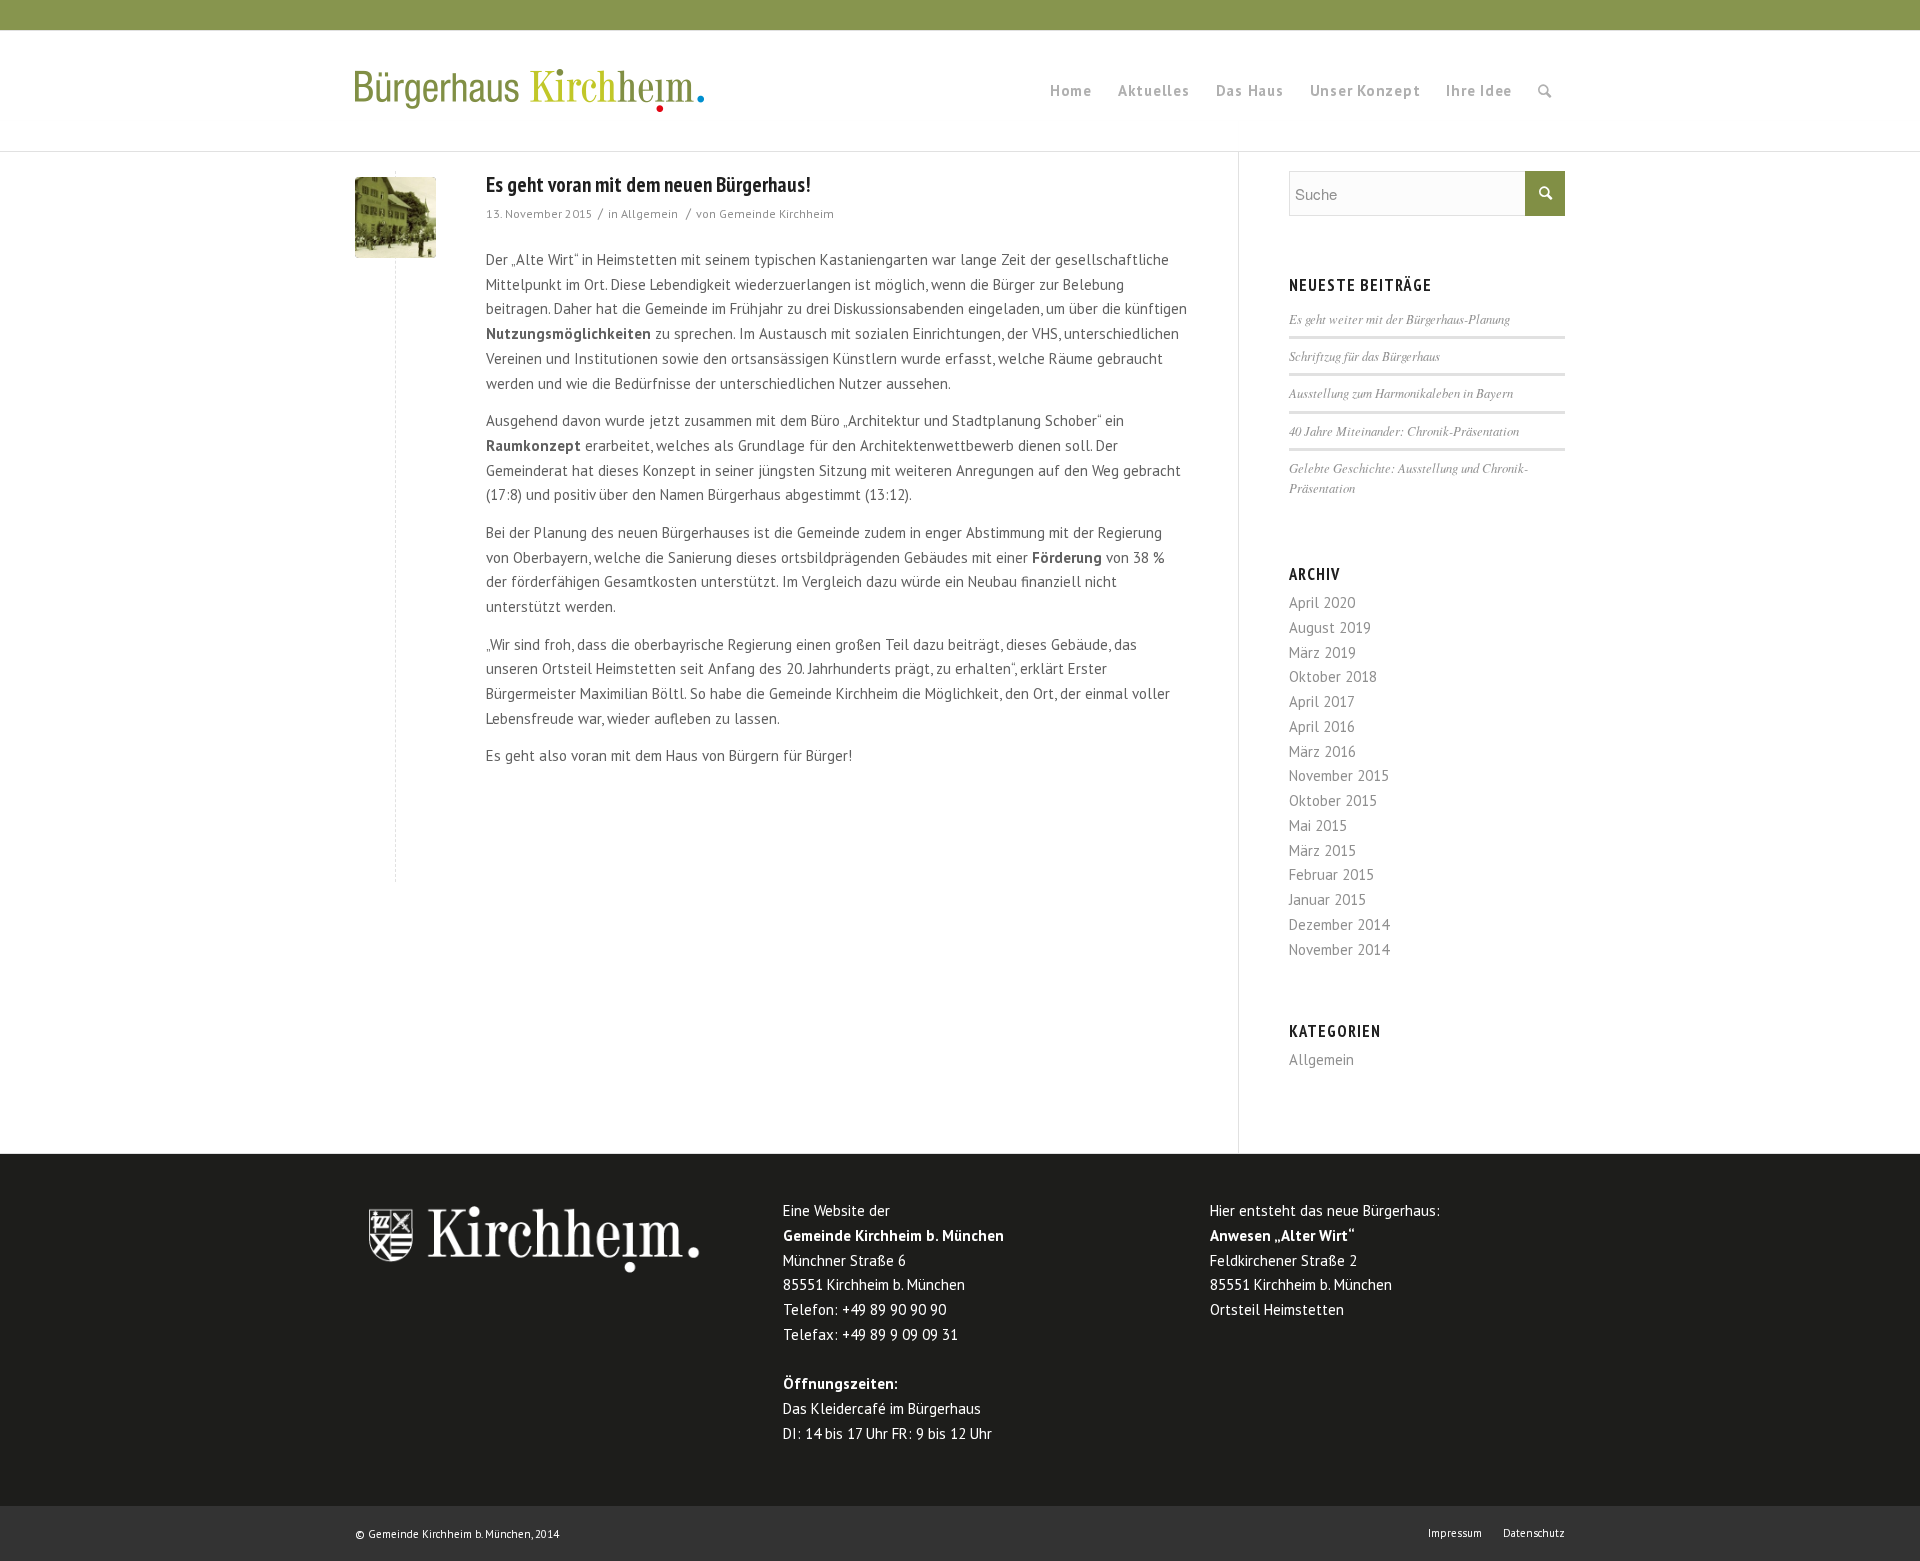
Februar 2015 (1331, 874)
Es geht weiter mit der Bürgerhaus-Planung (1399, 318)
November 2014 (1339, 949)
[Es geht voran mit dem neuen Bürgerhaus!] (395, 217)
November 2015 (1339, 775)
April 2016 (1322, 726)
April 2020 (1322, 602)
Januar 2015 (1327, 899)
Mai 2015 (1318, 825)
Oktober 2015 (1333, 800)
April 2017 (1322, 701)
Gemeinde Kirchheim (776, 213)
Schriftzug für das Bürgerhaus (1364, 355)
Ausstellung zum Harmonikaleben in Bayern (1401, 392)
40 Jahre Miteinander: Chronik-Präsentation (1404, 430)
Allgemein (649, 213)
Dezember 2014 (1339, 924)
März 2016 (1322, 751)
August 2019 (1330, 627)
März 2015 (1322, 850)
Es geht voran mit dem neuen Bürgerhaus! (648, 184)
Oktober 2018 (1333, 676)
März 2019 (1322, 652)
